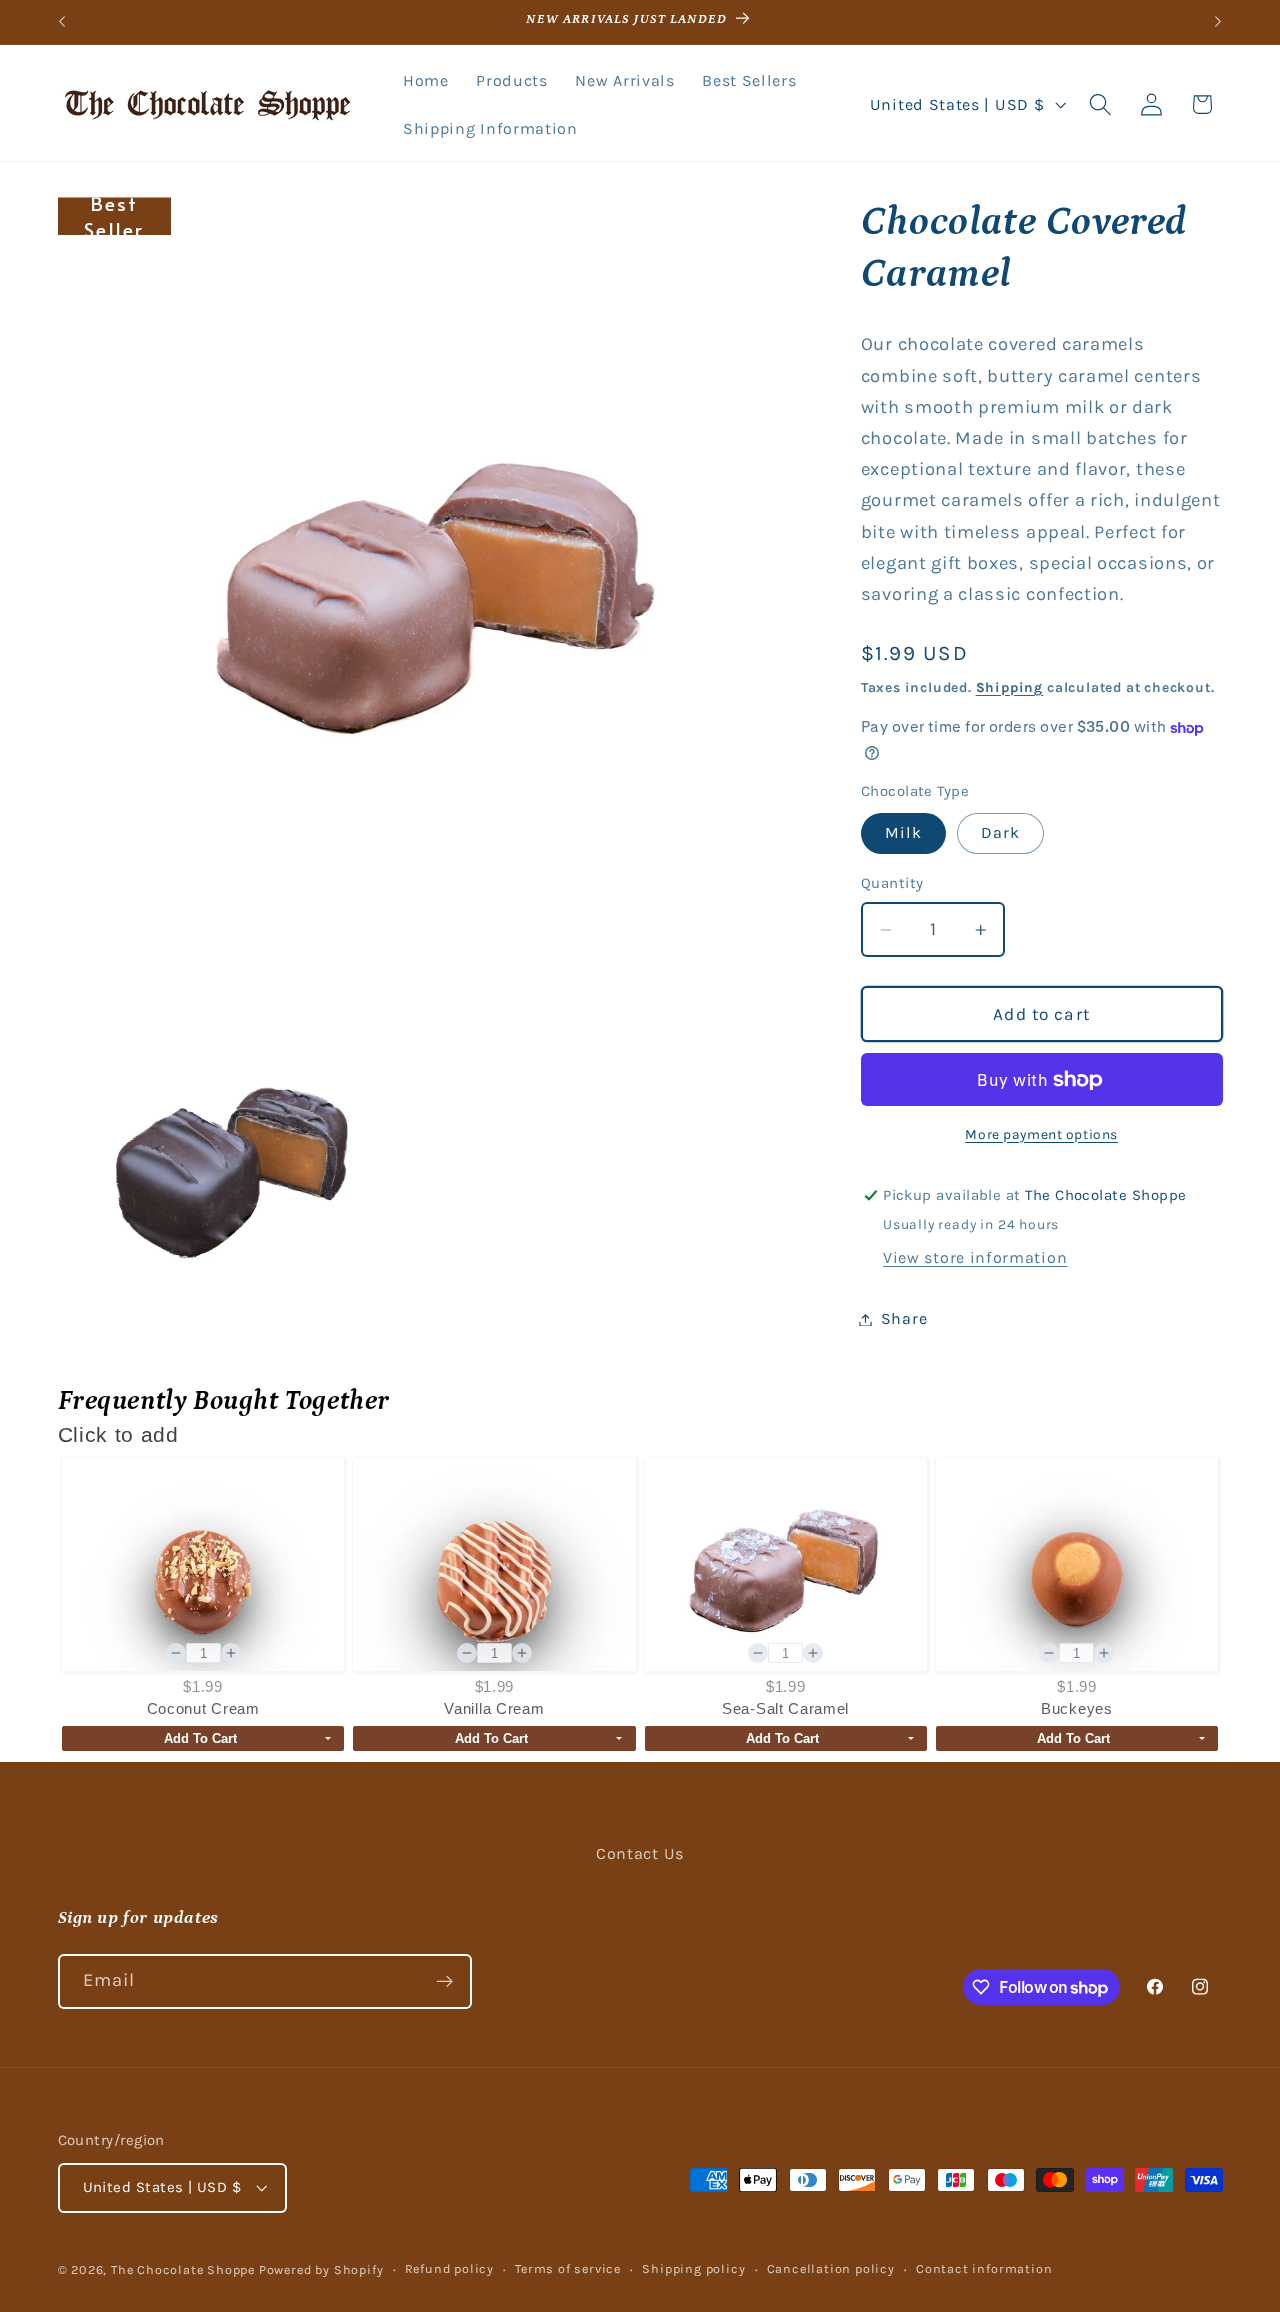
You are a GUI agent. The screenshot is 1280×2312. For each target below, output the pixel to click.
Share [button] (904, 1319)
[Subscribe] (444, 1982)
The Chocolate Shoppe (183, 2269)
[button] (1100, 104)
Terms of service (568, 2268)
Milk (904, 833)
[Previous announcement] (62, 22)
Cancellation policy (831, 2268)
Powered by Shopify (321, 2269)
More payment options (1041, 1134)
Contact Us (640, 1853)
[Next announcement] (1218, 22)
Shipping (1009, 687)
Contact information (984, 2268)
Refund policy (449, 2268)
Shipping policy (693, 2268)
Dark (1001, 833)
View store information (975, 1258)
